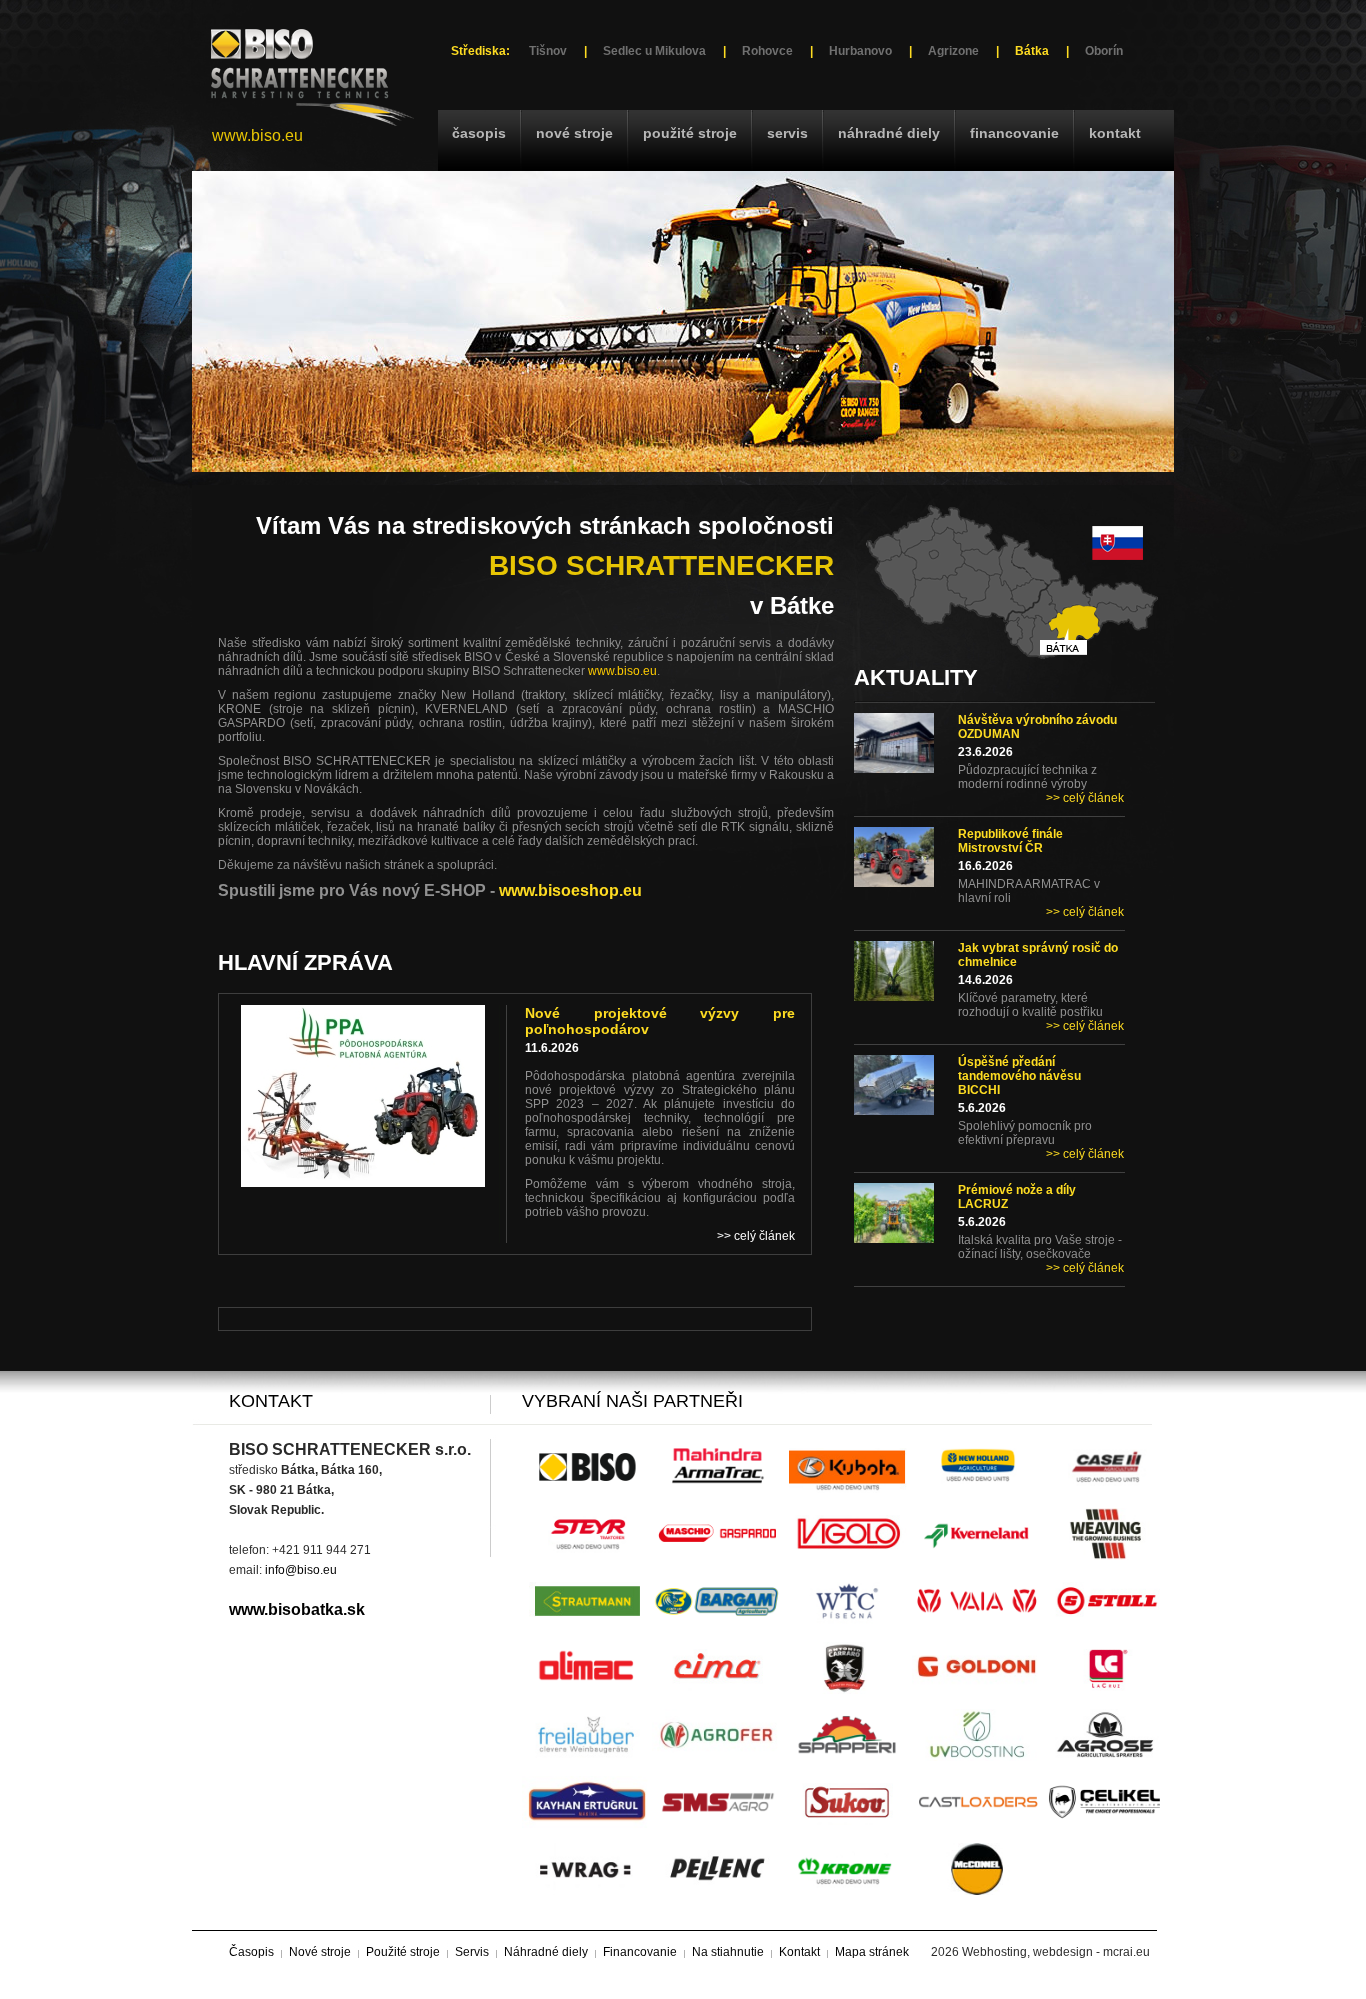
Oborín (1104, 51)
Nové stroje (574, 133)
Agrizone (953, 51)
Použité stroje (690, 133)
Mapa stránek (872, 1952)
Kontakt (1115, 133)
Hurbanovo (860, 51)
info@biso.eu (301, 1570)
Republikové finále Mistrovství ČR (1010, 841)
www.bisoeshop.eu (570, 890)
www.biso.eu (257, 135)
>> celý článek (1085, 798)
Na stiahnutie (728, 1952)
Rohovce (767, 51)
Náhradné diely (889, 133)
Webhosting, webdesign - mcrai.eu (1056, 1952)
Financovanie (1014, 133)
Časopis (479, 133)
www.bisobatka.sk (297, 1609)
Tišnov (548, 51)
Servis (787, 133)
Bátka (1032, 51)
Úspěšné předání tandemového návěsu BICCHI (1019, 1076)
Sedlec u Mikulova (654, 51)
